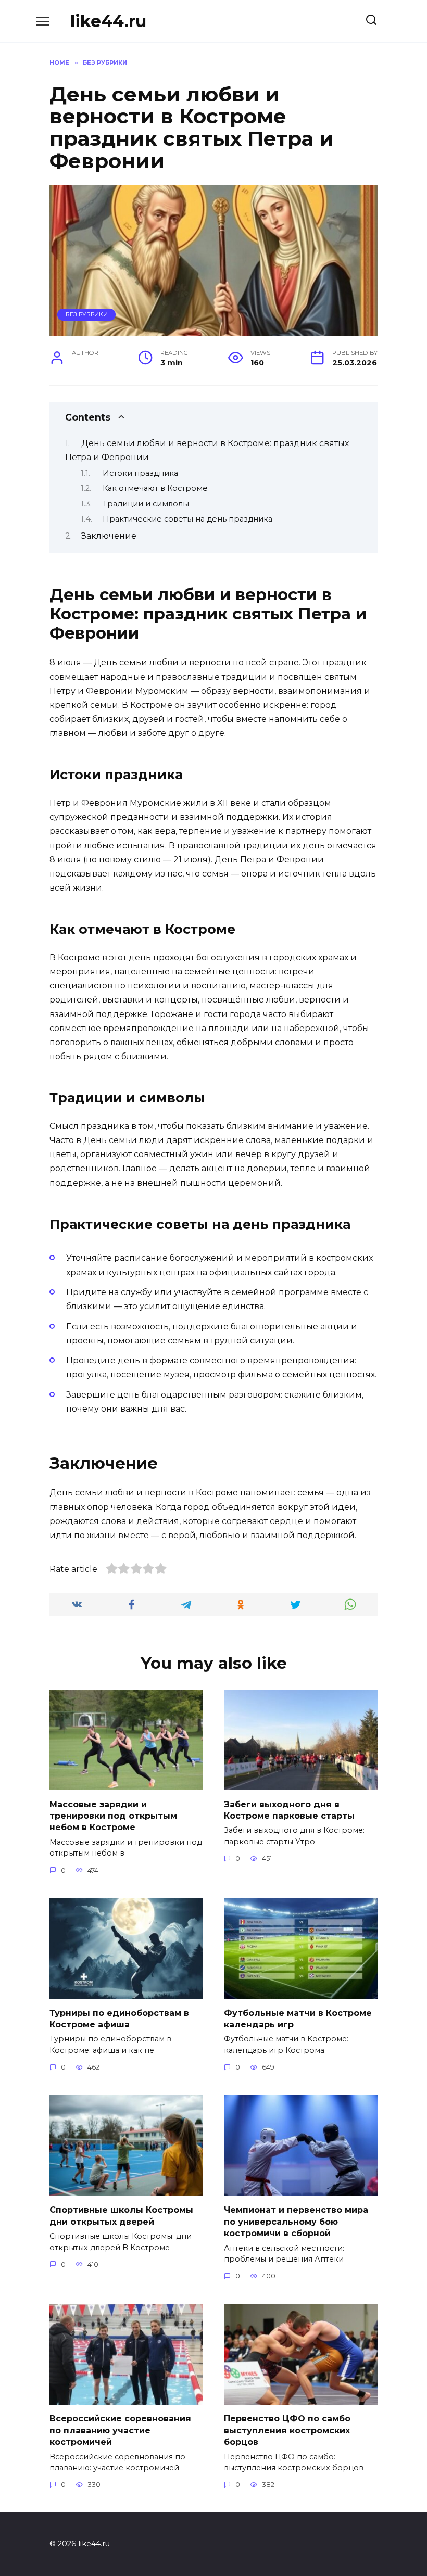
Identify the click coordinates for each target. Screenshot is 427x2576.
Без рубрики (87, 314)
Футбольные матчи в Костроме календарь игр (298, 2018)
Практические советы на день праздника (187, 519)
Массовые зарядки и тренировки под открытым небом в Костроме (113, 1816)
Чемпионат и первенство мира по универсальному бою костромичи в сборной (296, 2222)
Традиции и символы (146, 504)
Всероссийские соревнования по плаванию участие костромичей (120, 2430)
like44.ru (108, 21)
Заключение (109, 536)
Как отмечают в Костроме (155, 488)
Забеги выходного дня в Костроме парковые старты (289, 1810)
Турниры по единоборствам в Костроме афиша (119, 2018)
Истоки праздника (140, 473)
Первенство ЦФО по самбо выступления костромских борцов (287, 2430)
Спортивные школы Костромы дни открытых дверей (121, 2216)
